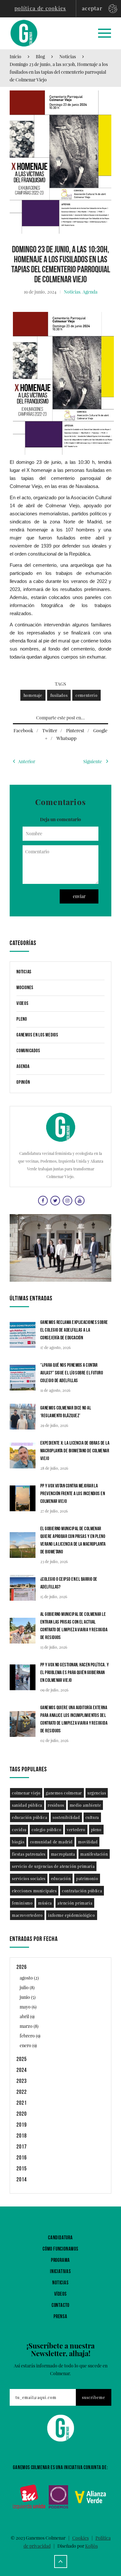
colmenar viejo (26, 1793)
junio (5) (28, 1997)
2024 (22, 2070)
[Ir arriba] (61, 2562)
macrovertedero (27, 1915)
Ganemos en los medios (37, 1035)
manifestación (94, 1854)
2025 (22, 2059)
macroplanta (63, 1854)
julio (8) (27, 1987)
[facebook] (42, 1200)
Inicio (15, 56)
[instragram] (67, 1200)
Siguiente (93, 761)
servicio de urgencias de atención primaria (53, 1866)
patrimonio (87, 1878)
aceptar (92, 8)
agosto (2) (29, 1978)
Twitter (50, 731)
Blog (40, 56)
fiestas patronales (29, 1854)
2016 (22, 2158)
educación (61, 1878)
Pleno (22, 1019)
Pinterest (75, 731)
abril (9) (27, 2016)
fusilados (59, 695)
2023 (22, 2081)
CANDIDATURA (60, 2238)
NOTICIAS (60, 2283)
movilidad (88, 1842)
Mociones (25, 988)
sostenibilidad (66, 1817)
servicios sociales (29, 1878)
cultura (92, 1817)
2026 (22, 1967)
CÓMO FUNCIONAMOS (60, 2249)
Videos (23, 1003)
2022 (22, 2092)
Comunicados (28, 1051)
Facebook (23, 731)
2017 (22, 2147)
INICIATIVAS (60, 2272)
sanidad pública (27, 1805)
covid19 (19, 1830)
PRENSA (60, 2317)
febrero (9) (30, 2036)
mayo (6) (28, 2007)
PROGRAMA (60, 2260)
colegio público (46, 1830)
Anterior (27, 761)
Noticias (68, 56)
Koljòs (91, 2546)
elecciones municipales (34, 1891)
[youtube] (79, 1200)
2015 (22, 2169)
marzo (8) (29, 2026)
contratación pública (82, 1891)
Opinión (23, 1082)
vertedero (76, 1830)
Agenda (90, 292)
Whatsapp (66, 738)
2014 (22, 2180)
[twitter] (54, 1200)
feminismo (22, 1903)
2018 (22, 2136)
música (45, 1903)
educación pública (30, 1817)
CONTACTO (60, 2305)
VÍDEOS (60, 2294)
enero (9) (28, 2045)
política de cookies (40, 8)
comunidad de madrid (51, 1842)
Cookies (81, 2538)
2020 (22, 2114)
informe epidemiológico (71, 1915)
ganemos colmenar (64, 1793)
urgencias (97, 1793)
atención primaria (75, 1903)
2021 (22, 2103)
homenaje (33, 695)
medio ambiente (85, 1805)
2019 (22, 2125)
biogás (18, 1842)
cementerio (86, 695)
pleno (96, 1830)
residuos (56, 1805)
